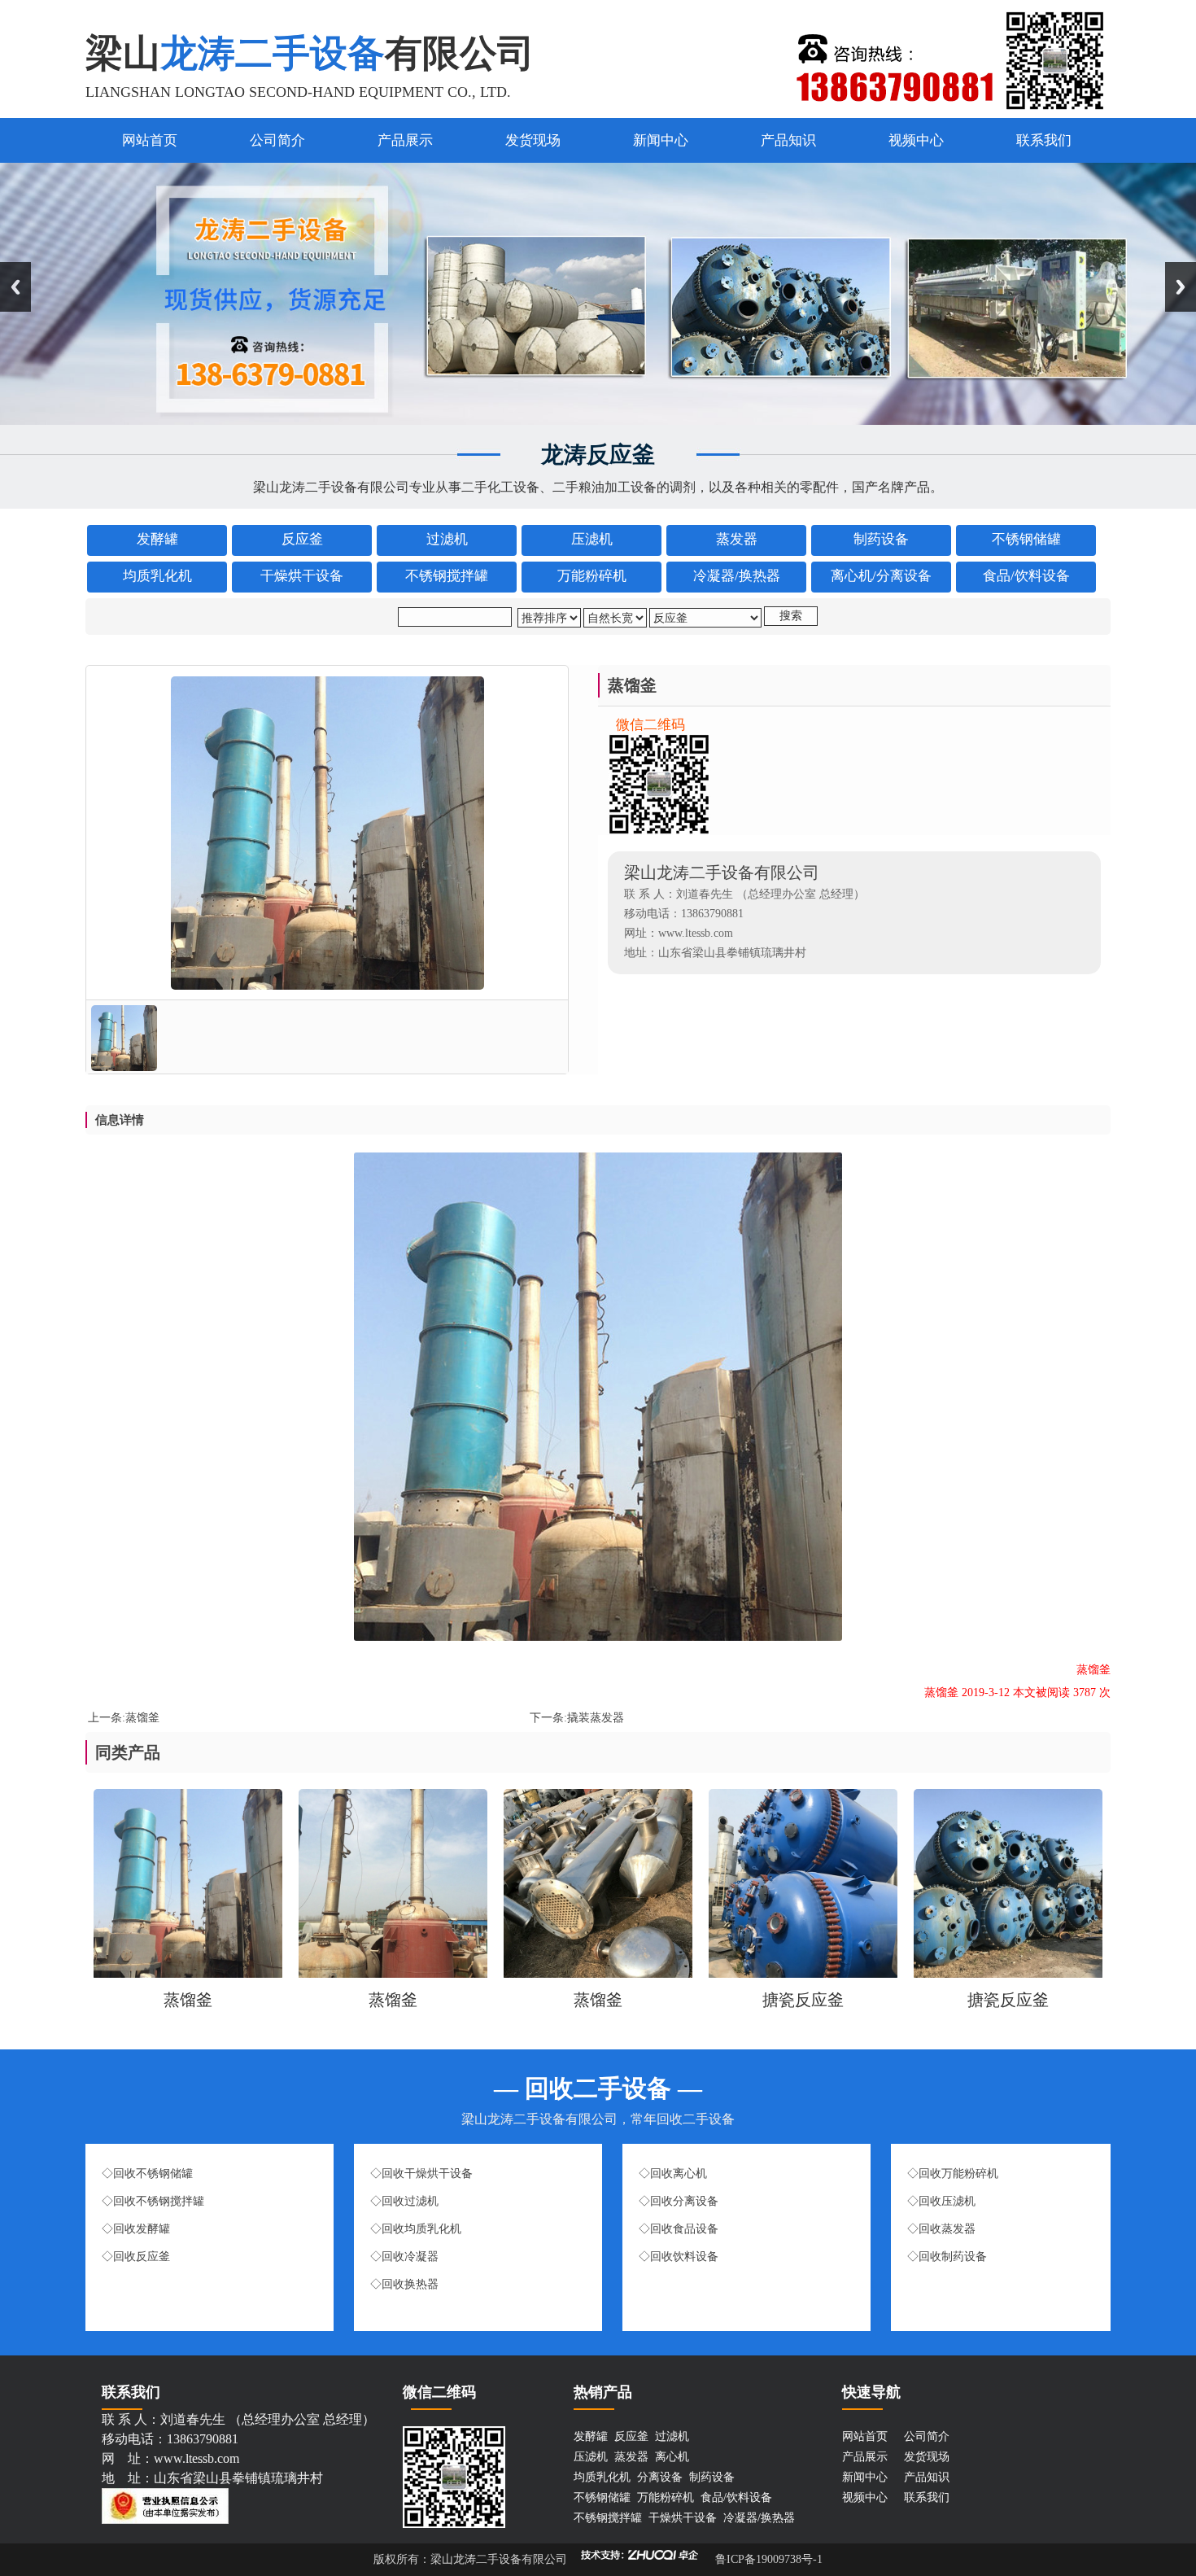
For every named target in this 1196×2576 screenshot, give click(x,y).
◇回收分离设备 (679, 2201)
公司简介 (277, 140)
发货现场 (533, 140)
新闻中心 (661, 140)
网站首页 (150, 140)
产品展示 (405, 140)
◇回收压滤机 (941, 2201)
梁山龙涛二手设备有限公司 (499, 2559)
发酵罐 (591, 2436)
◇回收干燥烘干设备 (421, 2174)
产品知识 (788, 140)
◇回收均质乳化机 (416, 2229)
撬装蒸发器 (596, 1718)
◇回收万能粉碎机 (953, 2174)
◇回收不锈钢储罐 (147, 2174)
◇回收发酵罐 (137, 2229)
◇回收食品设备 (679, 2229)
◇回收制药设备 (947, 2257)
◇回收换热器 (404, 2284)
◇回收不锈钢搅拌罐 (153, 2201)
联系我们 (1044, 140)
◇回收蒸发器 (943, 2229)
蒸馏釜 (142, 1718)
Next (1181, 287)
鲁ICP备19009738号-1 (767, 2559)
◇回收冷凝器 (404, 2257)
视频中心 (916, 140)
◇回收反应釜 (136, 2257)
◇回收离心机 (673, 2174)
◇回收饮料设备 (679, 2257)
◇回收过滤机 (404, 2201)
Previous (15, 287)
